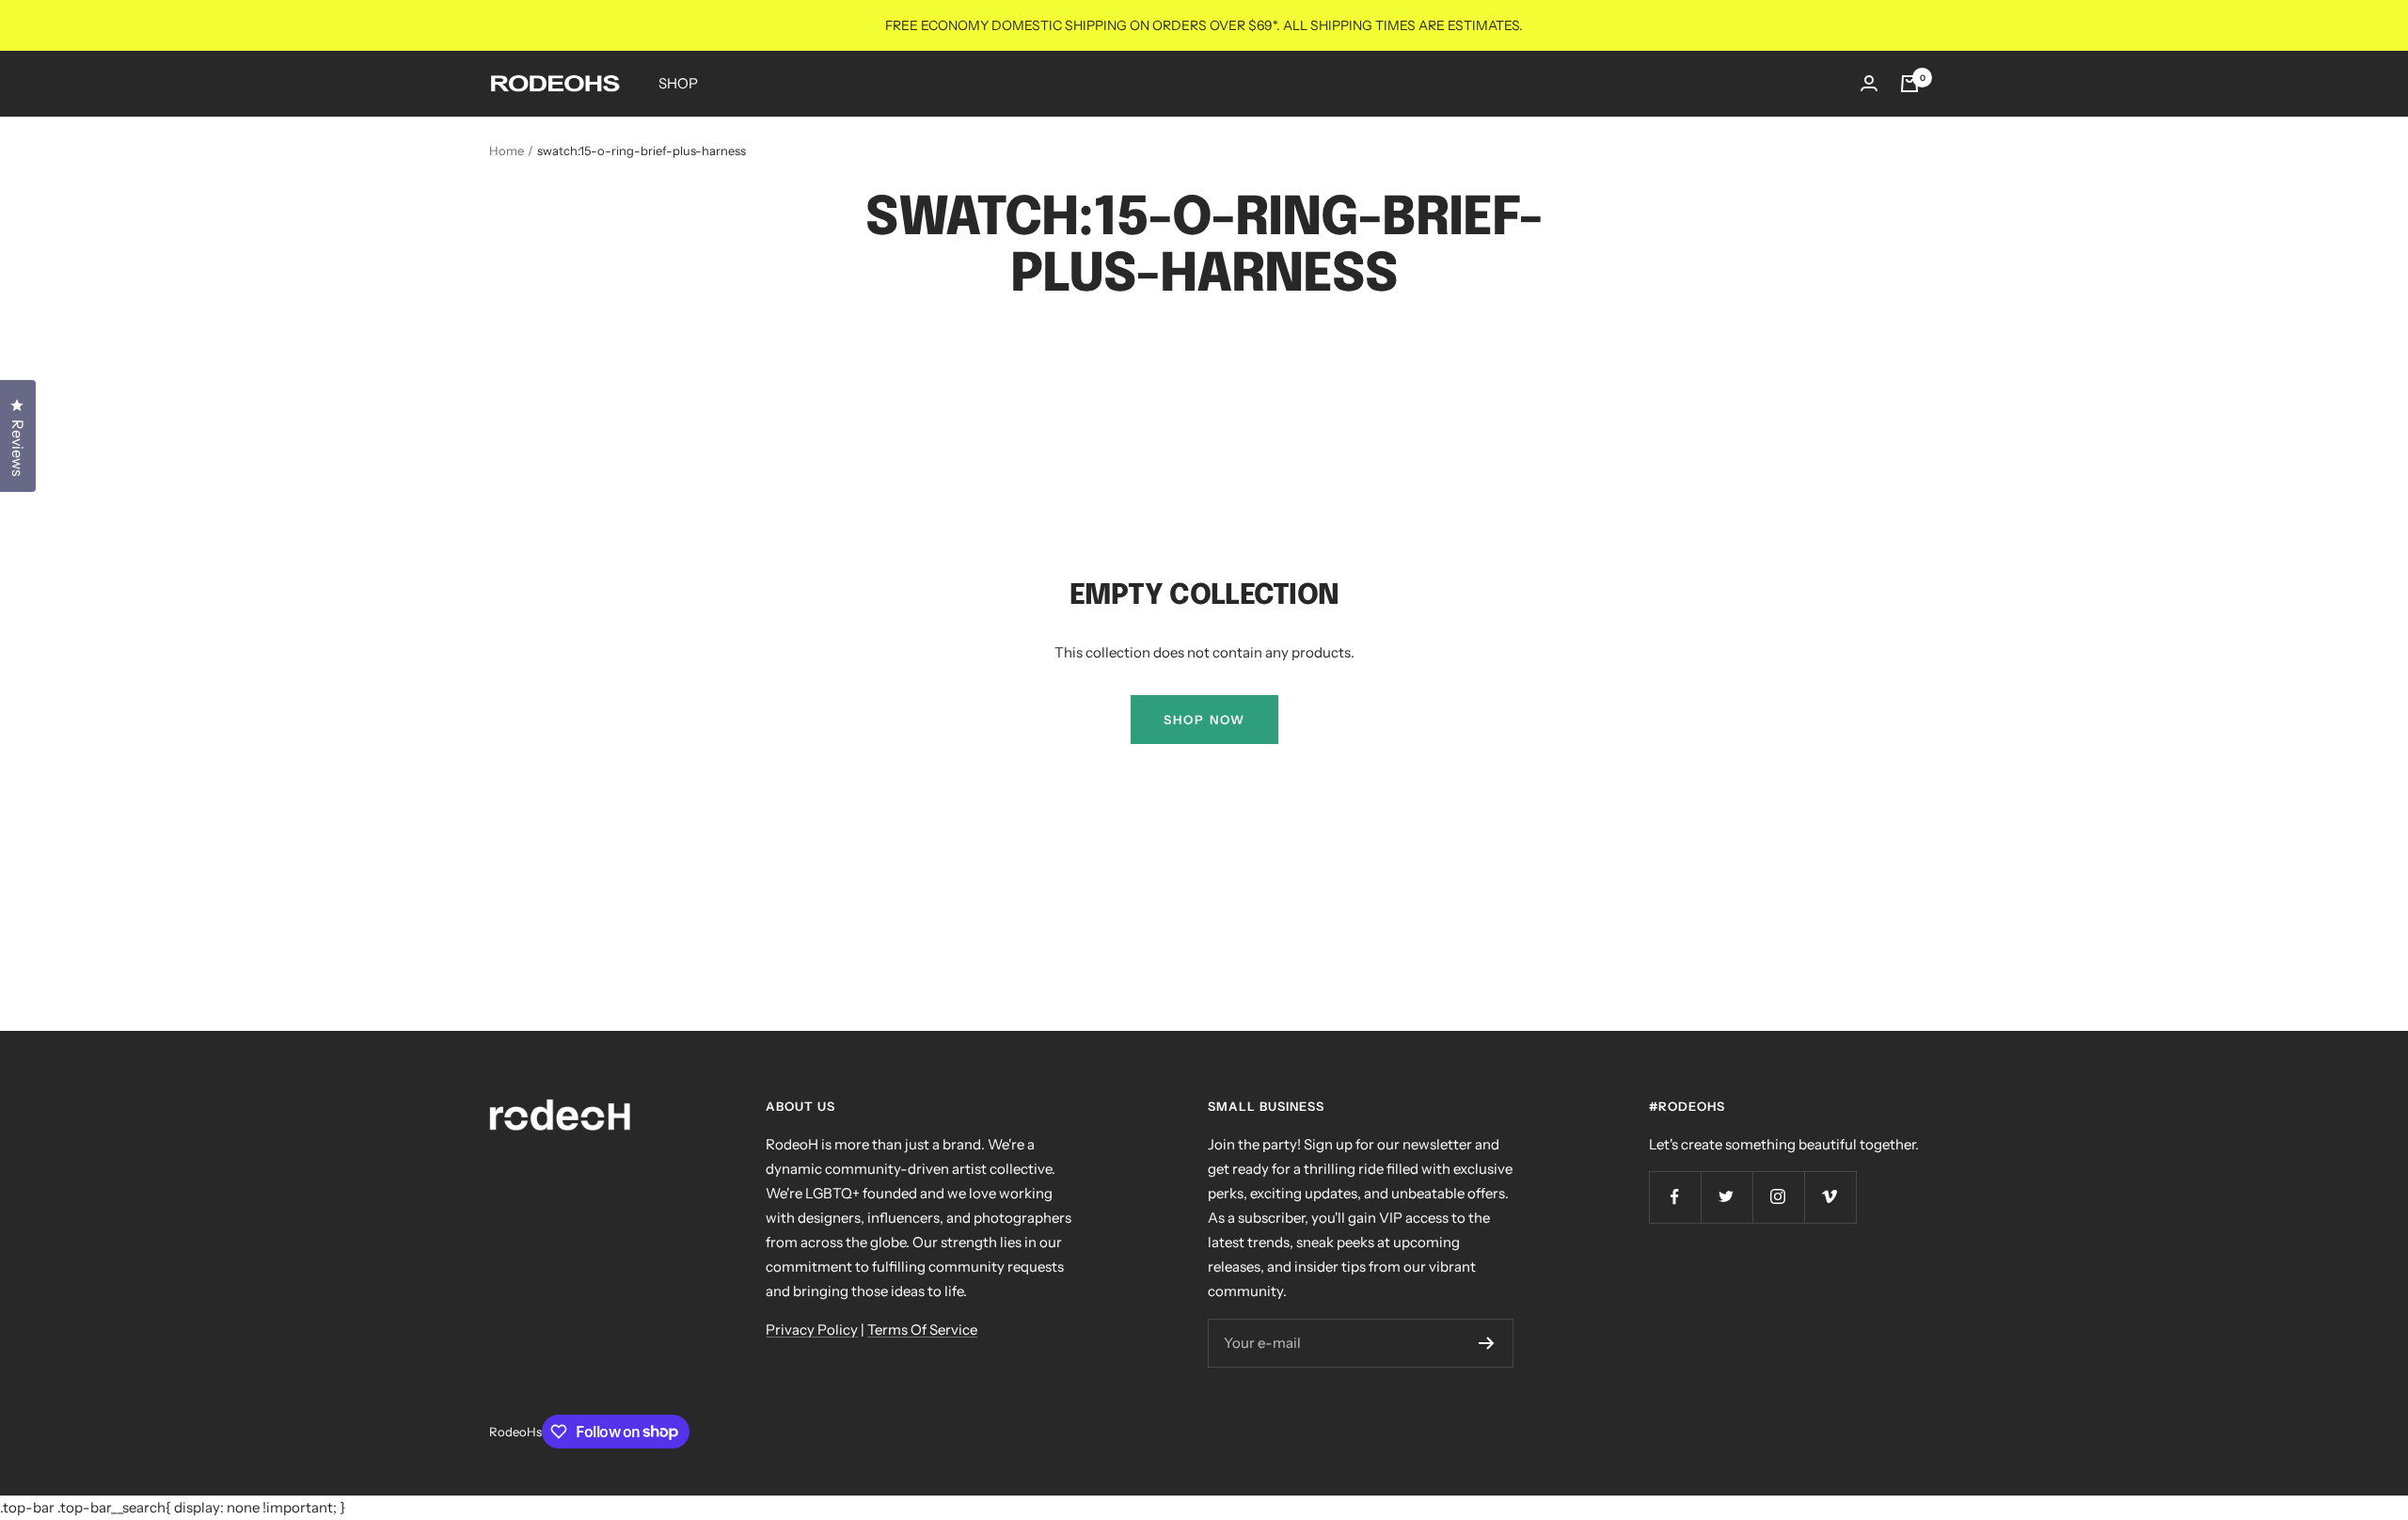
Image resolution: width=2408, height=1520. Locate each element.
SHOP (678, 83)
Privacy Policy (812, 1330)
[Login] (1869, 83)
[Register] (1487, 1343)
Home (507, 150)
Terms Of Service (922, 1330)
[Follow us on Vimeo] (1830, 1197)
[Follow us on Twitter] (1727, 1197)
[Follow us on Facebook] (1675, 1197)
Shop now (1204, 720)
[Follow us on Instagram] (1778, 1197)
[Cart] (1909, 84)
